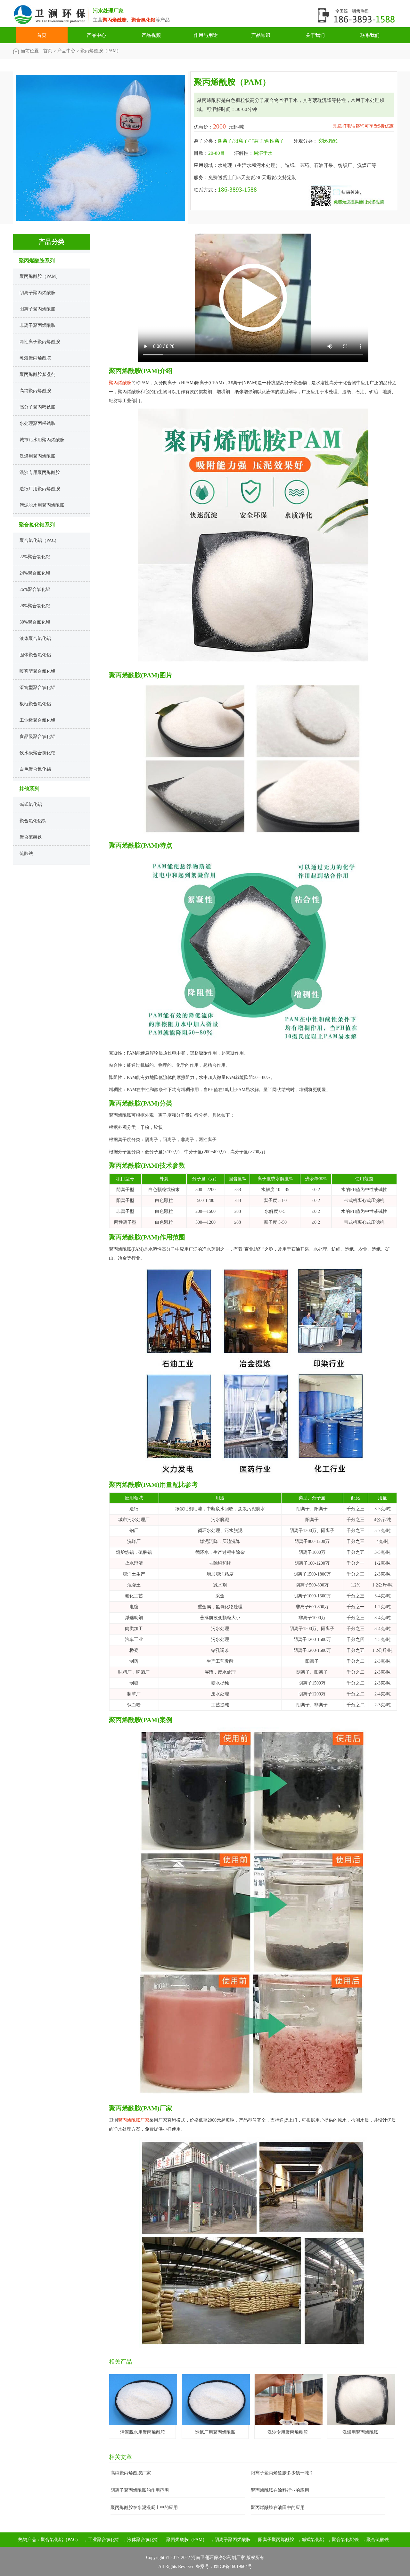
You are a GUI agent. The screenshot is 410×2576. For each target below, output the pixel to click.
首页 (42, 35)
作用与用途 (206, 35)
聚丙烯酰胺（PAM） (40, 276)
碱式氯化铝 (31, 804)
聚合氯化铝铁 (33, 821)
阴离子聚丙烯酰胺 (37, 293)
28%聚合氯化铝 (35, 606)
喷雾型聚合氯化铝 (37, 671)
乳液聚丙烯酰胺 (35, 358)
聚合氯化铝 (53, 16)
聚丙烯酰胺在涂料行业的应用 (280, 2490)
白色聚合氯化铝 (35, 769)
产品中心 (96, 35)
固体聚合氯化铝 (35, 655)
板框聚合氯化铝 (35, 704)
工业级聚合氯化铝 (37, 720)
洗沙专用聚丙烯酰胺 (40, 472)
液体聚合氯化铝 (35, 638)
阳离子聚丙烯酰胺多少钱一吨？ (282, 2473)
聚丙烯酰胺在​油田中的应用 (278, 2508)
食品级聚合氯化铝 (37, 737)
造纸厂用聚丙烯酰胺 (40, 489)
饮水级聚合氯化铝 (37, 753)
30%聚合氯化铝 (35, 622)
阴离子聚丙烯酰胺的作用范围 (140, 2490)
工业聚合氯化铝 (104, 2540)
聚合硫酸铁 (31, 837)
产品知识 (261, 35)
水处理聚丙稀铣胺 (37, 423)
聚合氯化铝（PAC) (38, 540)
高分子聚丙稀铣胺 (37, 407)
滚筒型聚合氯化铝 (37, 687)
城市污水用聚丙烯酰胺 (42, 440)
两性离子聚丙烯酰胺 (40, 342)
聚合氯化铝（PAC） (61, 2540)
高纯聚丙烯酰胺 (35, 391)
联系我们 (370, 35)
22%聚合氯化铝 (35, 557)
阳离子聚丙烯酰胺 (37, 309)
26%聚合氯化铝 (35, 589)
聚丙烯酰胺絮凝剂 (37, 374)
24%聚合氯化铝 (35, 573)
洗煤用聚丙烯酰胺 (37, 456)
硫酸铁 (26, 853)
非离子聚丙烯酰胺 (37, 325)
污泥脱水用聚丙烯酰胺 (42, 505)
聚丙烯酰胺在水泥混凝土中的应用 (144, 2508)
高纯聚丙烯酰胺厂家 (131, 2473)
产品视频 (151, 35)
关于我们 (315, 35)
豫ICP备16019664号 (233, 2567)
